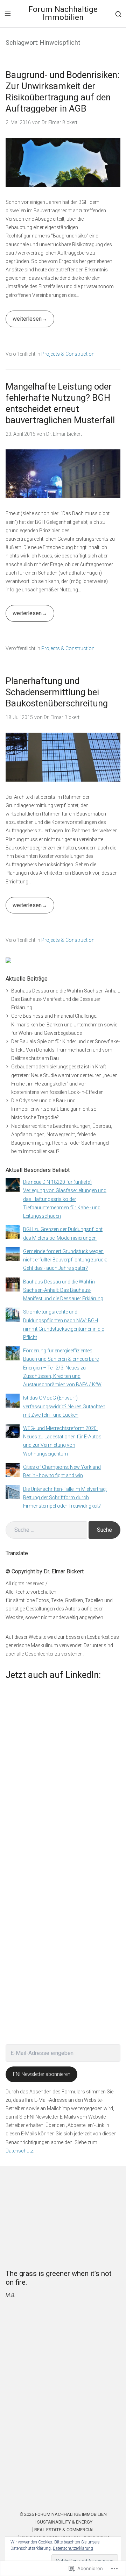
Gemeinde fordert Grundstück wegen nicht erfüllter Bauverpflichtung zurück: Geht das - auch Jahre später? (65, 1260)
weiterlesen (24, 321)
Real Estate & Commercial (65, 2530)
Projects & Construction (68, 354)
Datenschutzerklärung (73, 2548)
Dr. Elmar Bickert (59, 122)
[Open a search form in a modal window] (118, 13)
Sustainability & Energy (65, 2522)
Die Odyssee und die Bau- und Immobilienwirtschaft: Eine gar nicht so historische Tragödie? (54, 1109)
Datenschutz (19, 2151)
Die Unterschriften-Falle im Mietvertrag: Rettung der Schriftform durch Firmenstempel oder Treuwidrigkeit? (65, 1497)
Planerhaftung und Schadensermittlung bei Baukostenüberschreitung (57, 692)
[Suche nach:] (46, 1530)
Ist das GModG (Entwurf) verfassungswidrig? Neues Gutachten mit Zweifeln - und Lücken (64, 1406)
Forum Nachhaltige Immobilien (63, 13)
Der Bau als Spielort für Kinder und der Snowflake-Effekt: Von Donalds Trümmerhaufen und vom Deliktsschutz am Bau (65, 1050)
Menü (8, 14)
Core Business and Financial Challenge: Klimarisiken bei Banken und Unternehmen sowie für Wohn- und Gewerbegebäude (64, 1024)
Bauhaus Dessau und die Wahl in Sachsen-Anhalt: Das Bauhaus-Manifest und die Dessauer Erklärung (66, 999)
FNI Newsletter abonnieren (42, 2074)
